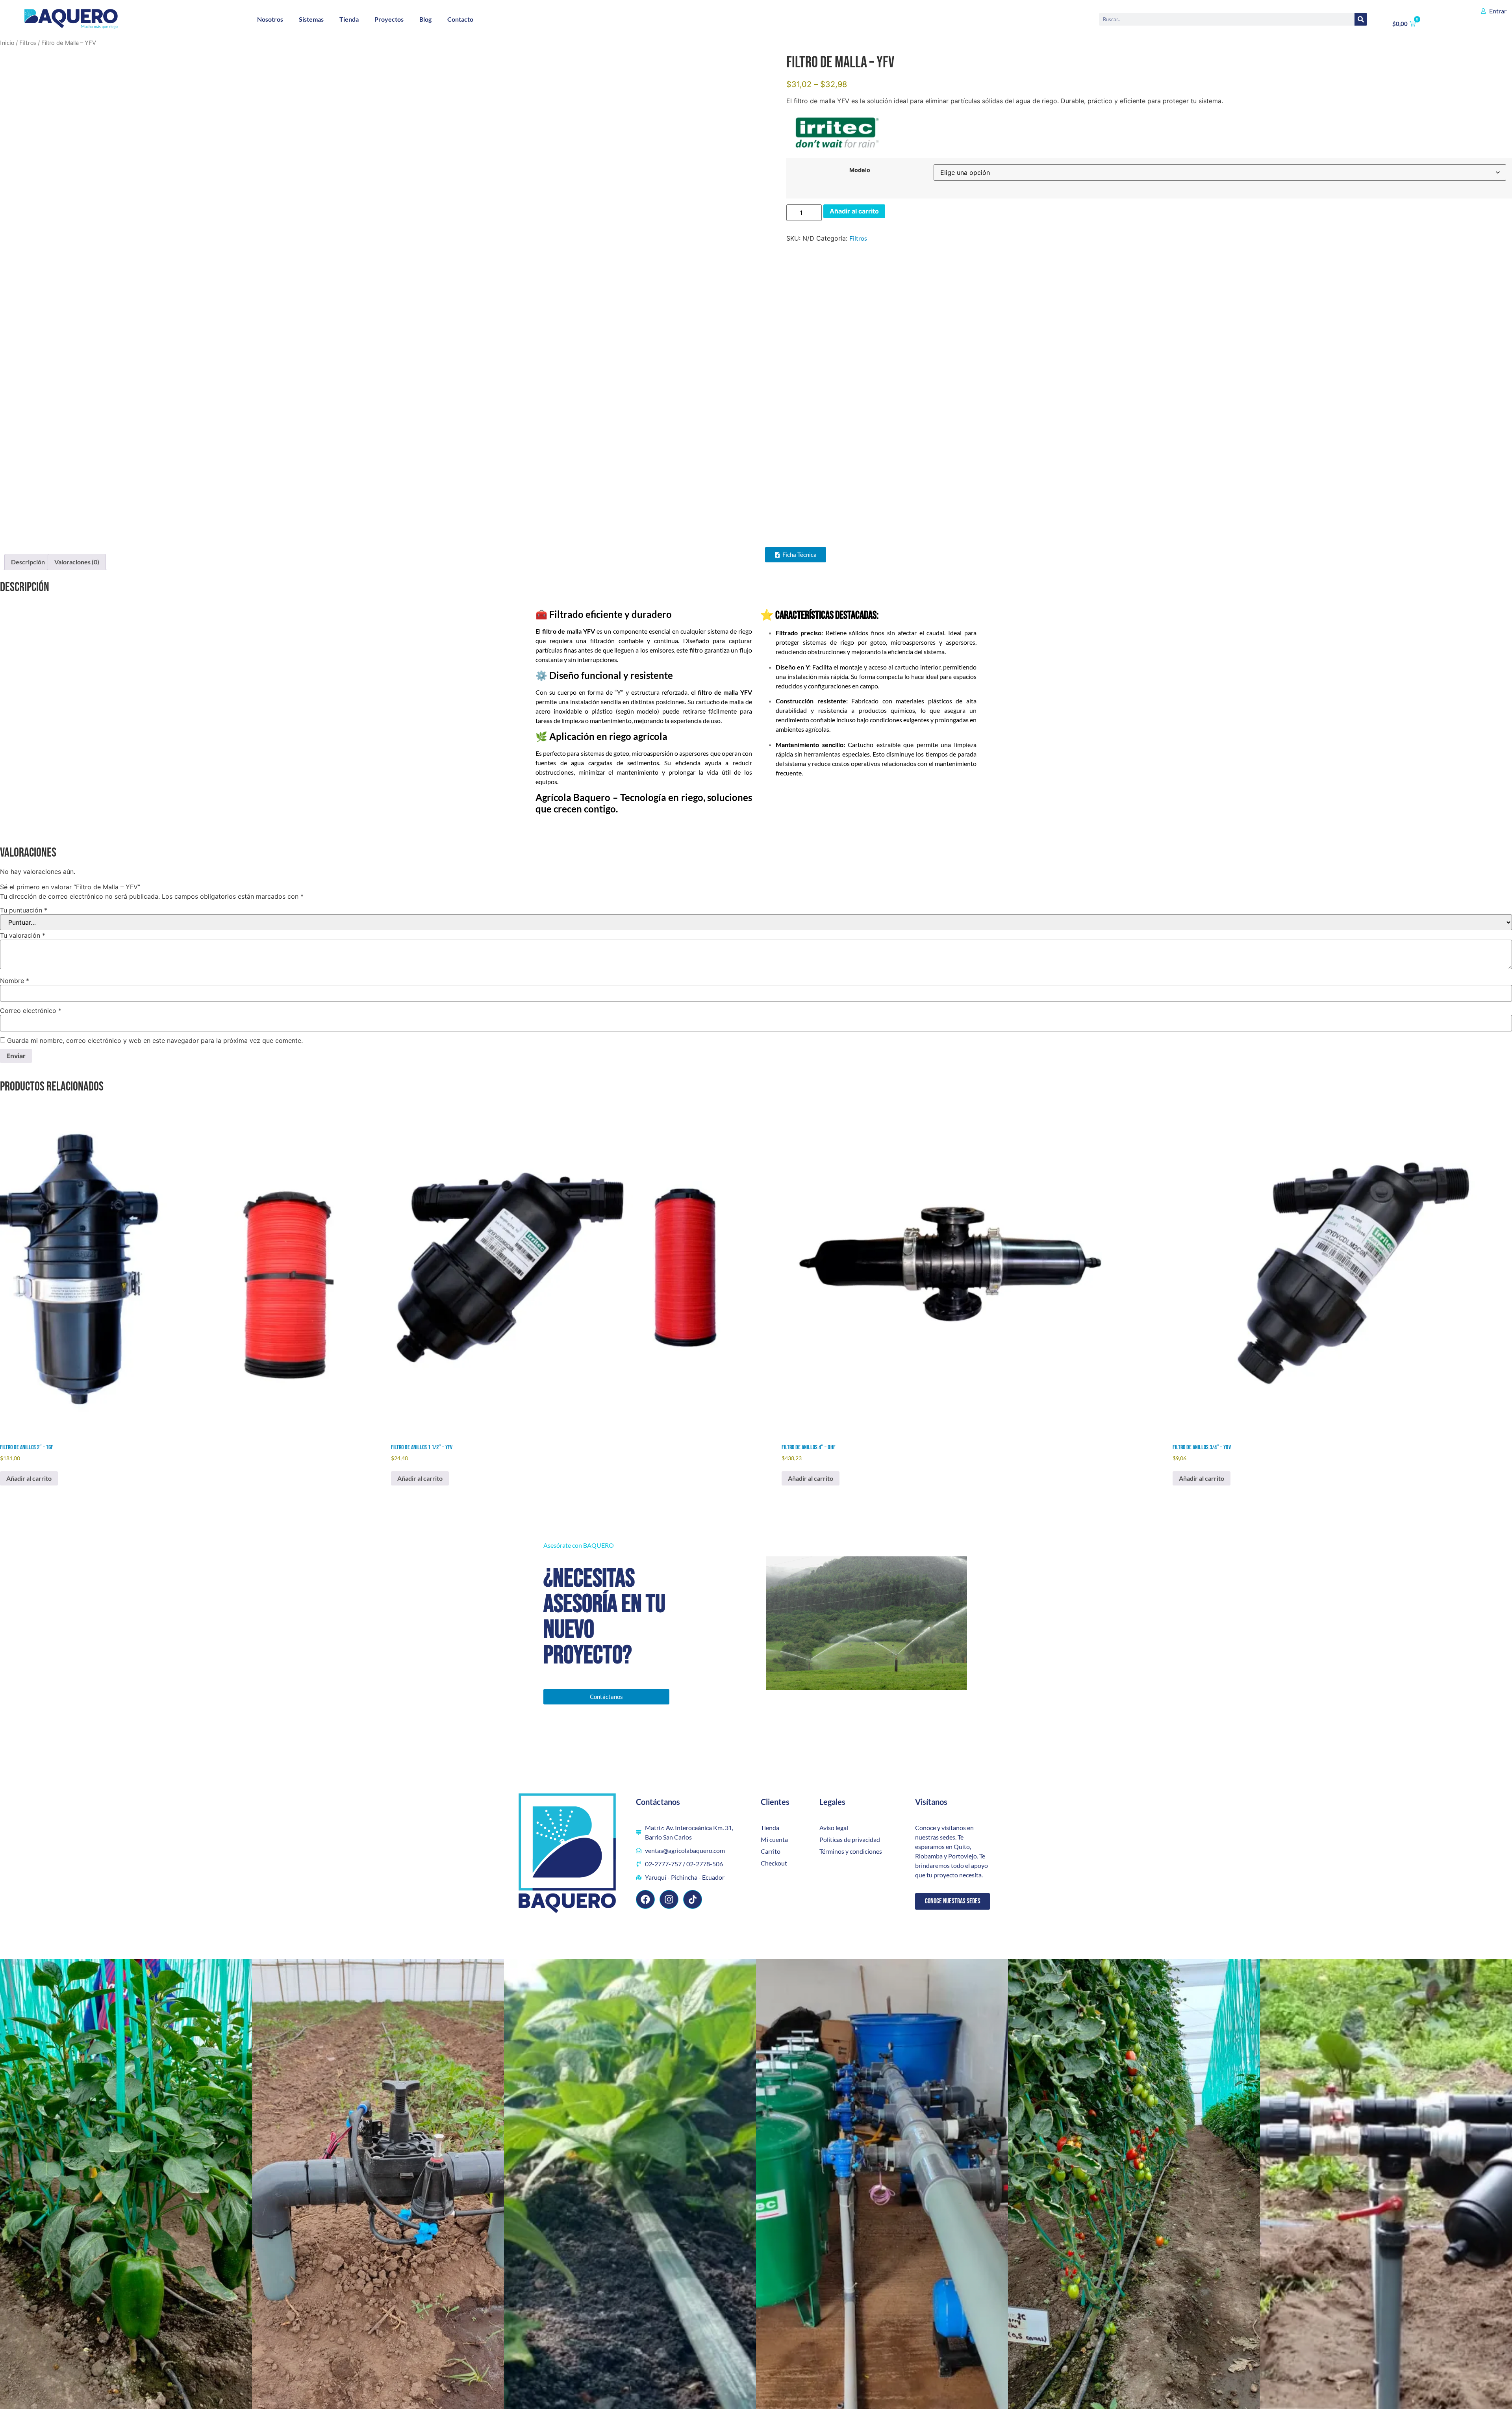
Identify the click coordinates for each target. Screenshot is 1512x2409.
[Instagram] (669, 1899)
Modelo (860, 170)
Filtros (28, 43)
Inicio (7, 43)
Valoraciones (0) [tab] (77, 562)
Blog (425, 19)
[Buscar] (1361, 19)
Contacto (460, 19)
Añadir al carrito (854, 211)
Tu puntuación (24, 910)
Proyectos (389, 19)
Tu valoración (23, 935)
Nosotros (270, 19)
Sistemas (311, 19)
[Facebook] (645, 1899)
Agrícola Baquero (573, 797)
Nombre (15, 981)
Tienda (349, 19)
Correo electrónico (31, 1011)
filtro (549, 631)
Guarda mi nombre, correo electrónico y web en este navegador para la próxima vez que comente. (155, 1040)
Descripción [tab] (28, 562)
